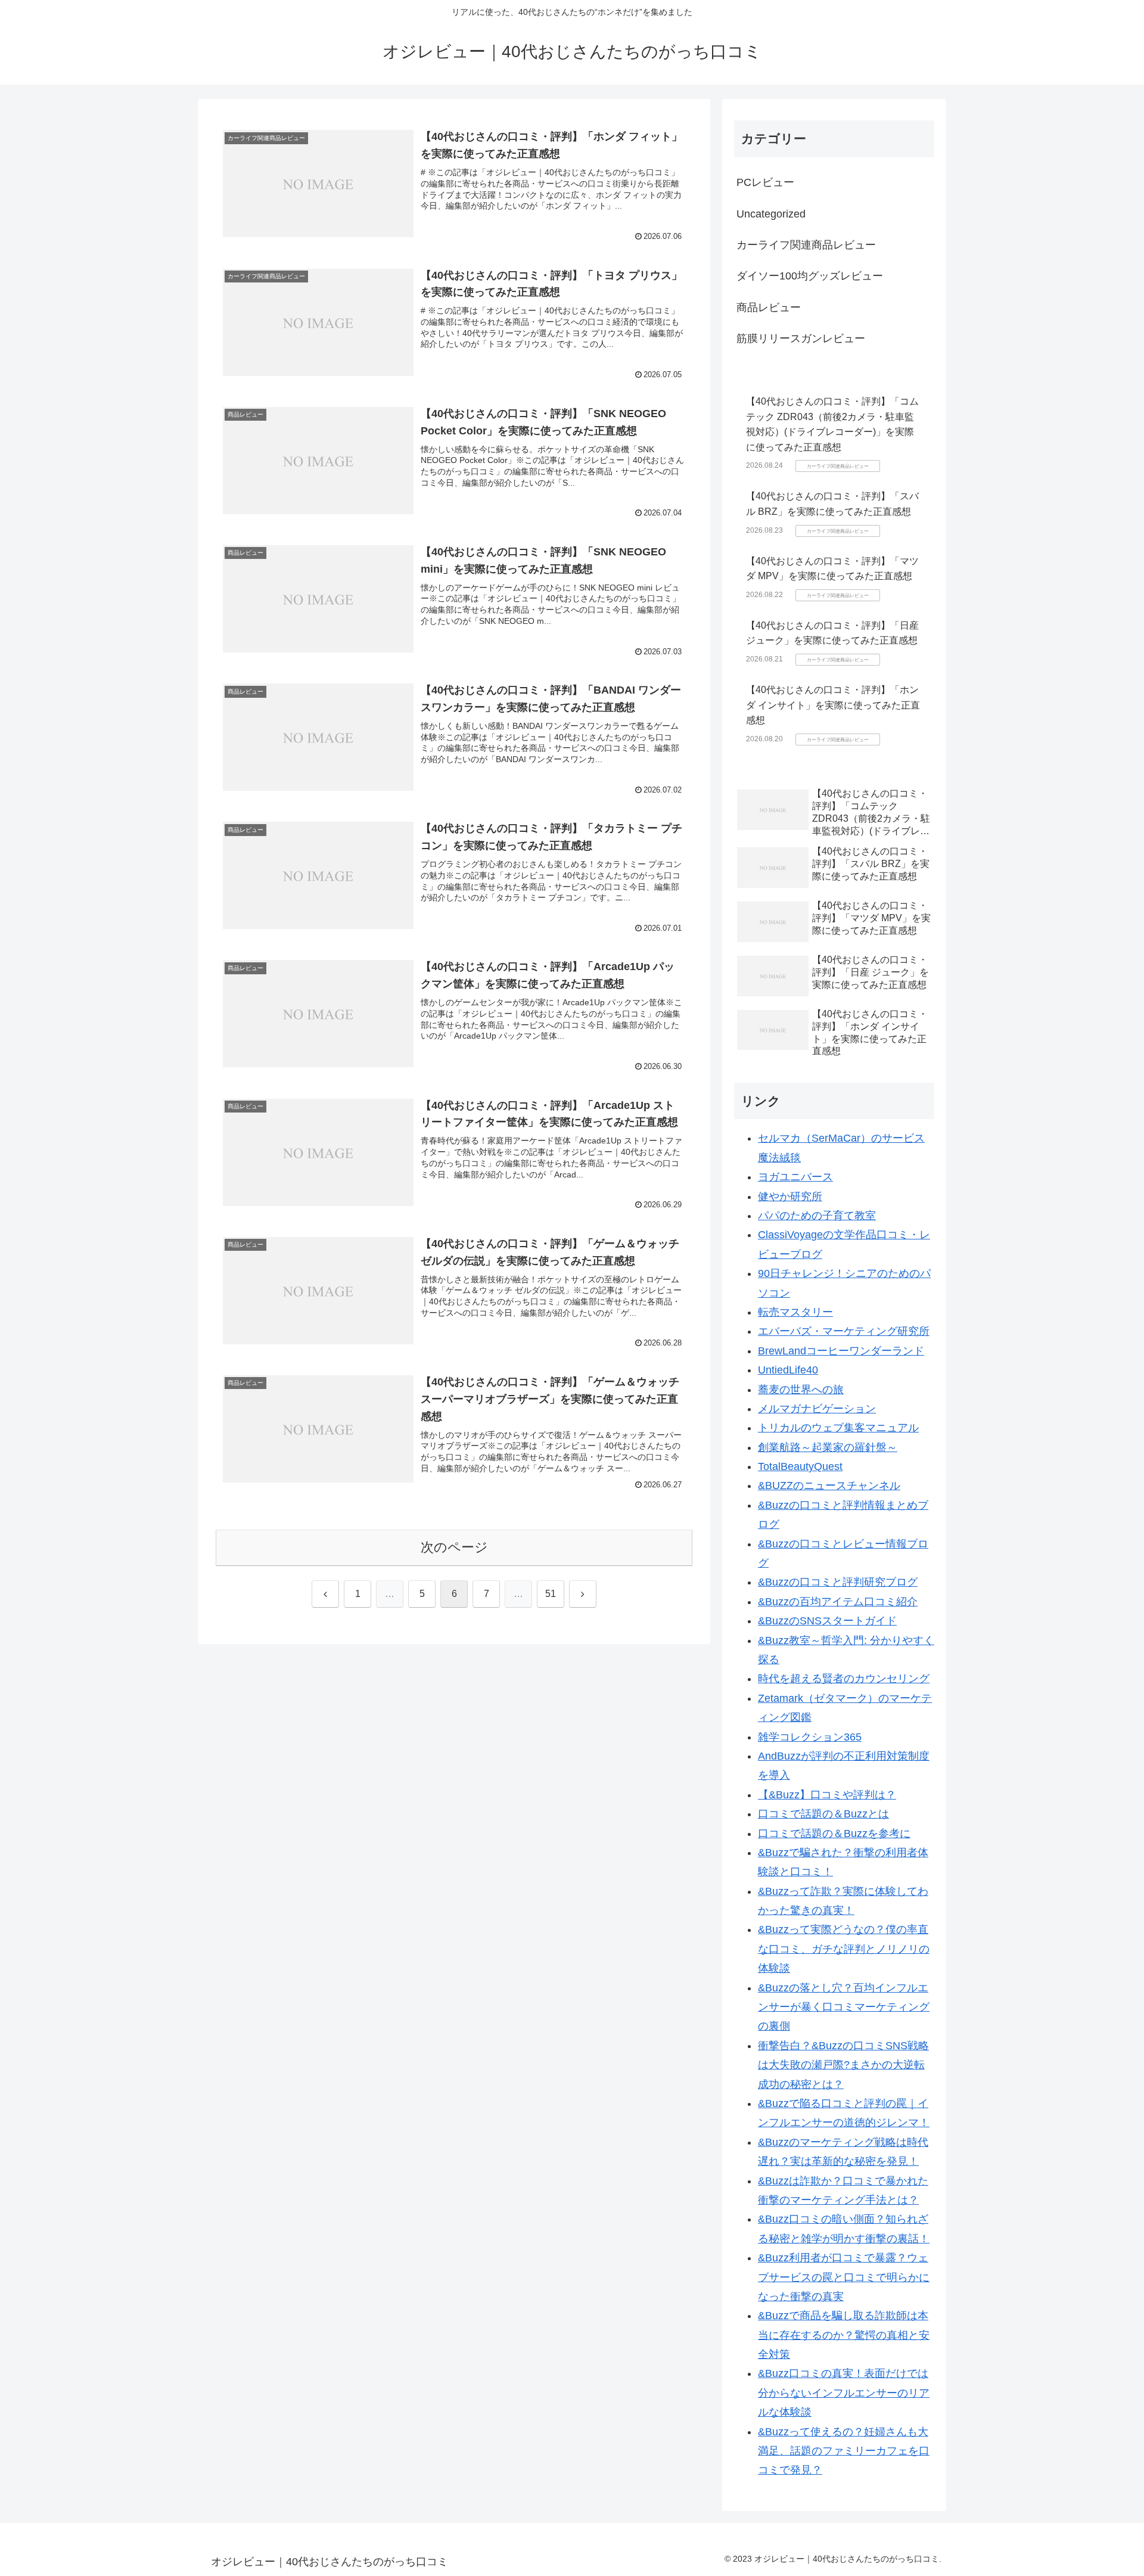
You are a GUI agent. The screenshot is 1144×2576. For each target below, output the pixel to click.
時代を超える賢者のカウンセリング (844, 1679)
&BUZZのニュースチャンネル (829, 1486)
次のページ (454, 1547)
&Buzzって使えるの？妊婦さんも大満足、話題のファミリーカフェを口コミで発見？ (844, 2451)
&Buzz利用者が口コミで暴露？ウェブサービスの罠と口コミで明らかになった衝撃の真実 (844, 2277)
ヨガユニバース (795, 1177)
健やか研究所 (790, 1197)
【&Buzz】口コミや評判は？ (827, 1795)
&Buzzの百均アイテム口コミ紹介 (838, 1602)
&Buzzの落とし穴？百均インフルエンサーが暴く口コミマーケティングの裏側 (844, 2007)
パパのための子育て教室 (817, 1216)
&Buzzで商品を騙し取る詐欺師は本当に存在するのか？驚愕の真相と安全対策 (844, 2335)
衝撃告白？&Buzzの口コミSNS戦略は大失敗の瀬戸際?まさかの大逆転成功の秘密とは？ (843, 2065)
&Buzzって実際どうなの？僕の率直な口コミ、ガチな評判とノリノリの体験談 (844, 1949)
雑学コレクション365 (810, 1737)
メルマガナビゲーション (817, 1409)
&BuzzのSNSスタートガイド (827, 1621)
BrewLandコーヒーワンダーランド (841, 1351)
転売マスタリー (795, 1312)
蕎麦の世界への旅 (801, 1390)
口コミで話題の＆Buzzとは (823, 1814)
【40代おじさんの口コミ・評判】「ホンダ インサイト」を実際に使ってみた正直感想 (833, 705)
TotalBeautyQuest (800, 1466)
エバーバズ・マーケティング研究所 (844, 1331)
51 (551, 1594)
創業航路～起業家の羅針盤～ (828, 1447)
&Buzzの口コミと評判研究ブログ (838, 1582)
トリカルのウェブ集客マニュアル (838, 1428)
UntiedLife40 (788, 1370)
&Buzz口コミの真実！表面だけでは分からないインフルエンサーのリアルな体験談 (844, 2393)
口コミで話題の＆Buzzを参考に (834, 1834)
